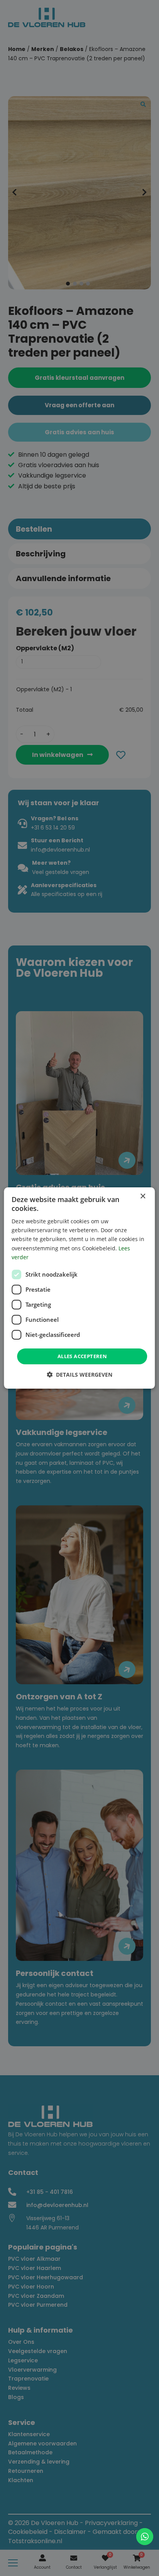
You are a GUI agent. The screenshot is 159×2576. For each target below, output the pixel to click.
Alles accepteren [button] (82, 1356)
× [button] (143, 1196)
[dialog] (79, 1288)
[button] (79, 1375)
